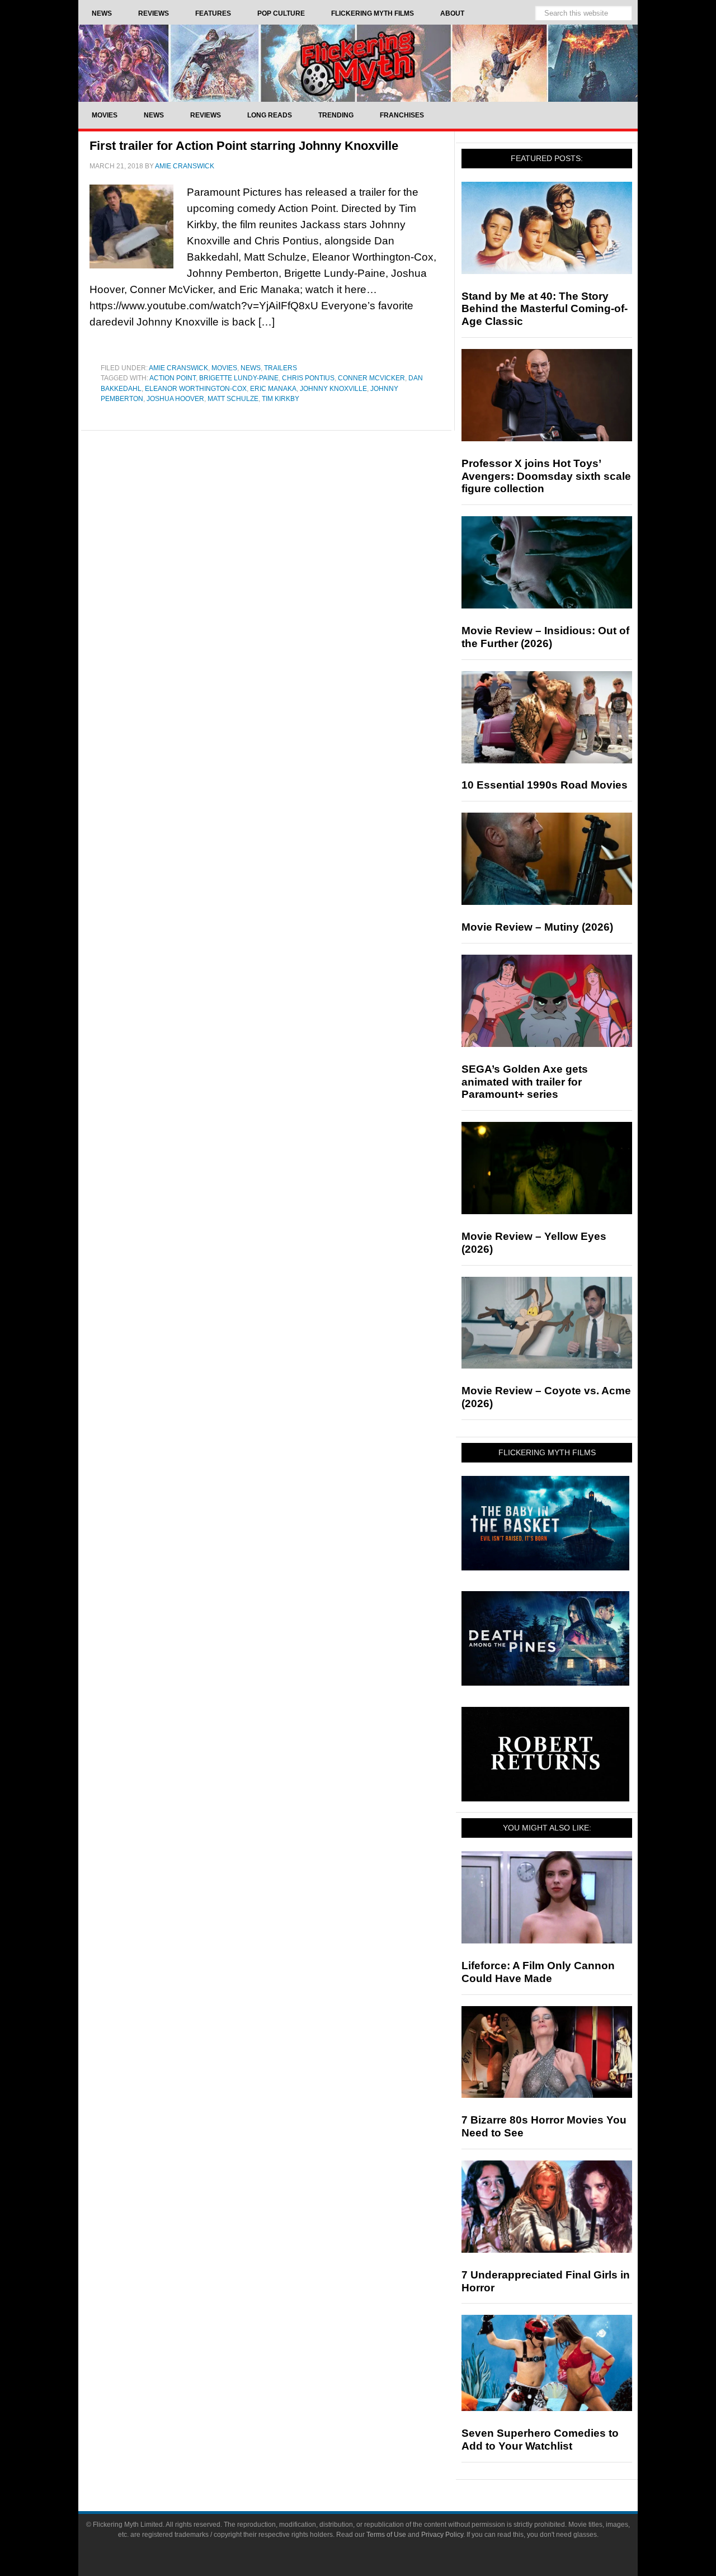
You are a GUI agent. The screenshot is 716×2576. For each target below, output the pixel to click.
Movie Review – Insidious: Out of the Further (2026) (545, 637)
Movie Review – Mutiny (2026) (537, 927)
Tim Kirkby (281, 399)
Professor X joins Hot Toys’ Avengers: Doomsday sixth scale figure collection (546, 476)
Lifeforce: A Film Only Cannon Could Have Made (538, 1972)
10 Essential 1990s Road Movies (545, 785)
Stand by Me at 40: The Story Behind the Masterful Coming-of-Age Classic (545, 309)
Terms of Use (386, 2535)
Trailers (281, 368)
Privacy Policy (442, 2535)
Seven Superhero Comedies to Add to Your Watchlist (540, 2440)
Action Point (173, 378)
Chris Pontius (308, 378)
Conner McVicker (371, 378)
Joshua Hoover (175, 399)
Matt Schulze (233, 399)
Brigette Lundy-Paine (239, 378)
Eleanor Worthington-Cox (196, 389)
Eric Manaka (273, 389)
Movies (224, 368)
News (251, 368)
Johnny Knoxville (333, 389)
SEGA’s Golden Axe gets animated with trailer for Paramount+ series (525, 1082)
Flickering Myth (358, 63)
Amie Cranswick (178, 368)
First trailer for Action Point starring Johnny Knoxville (244, 146)
